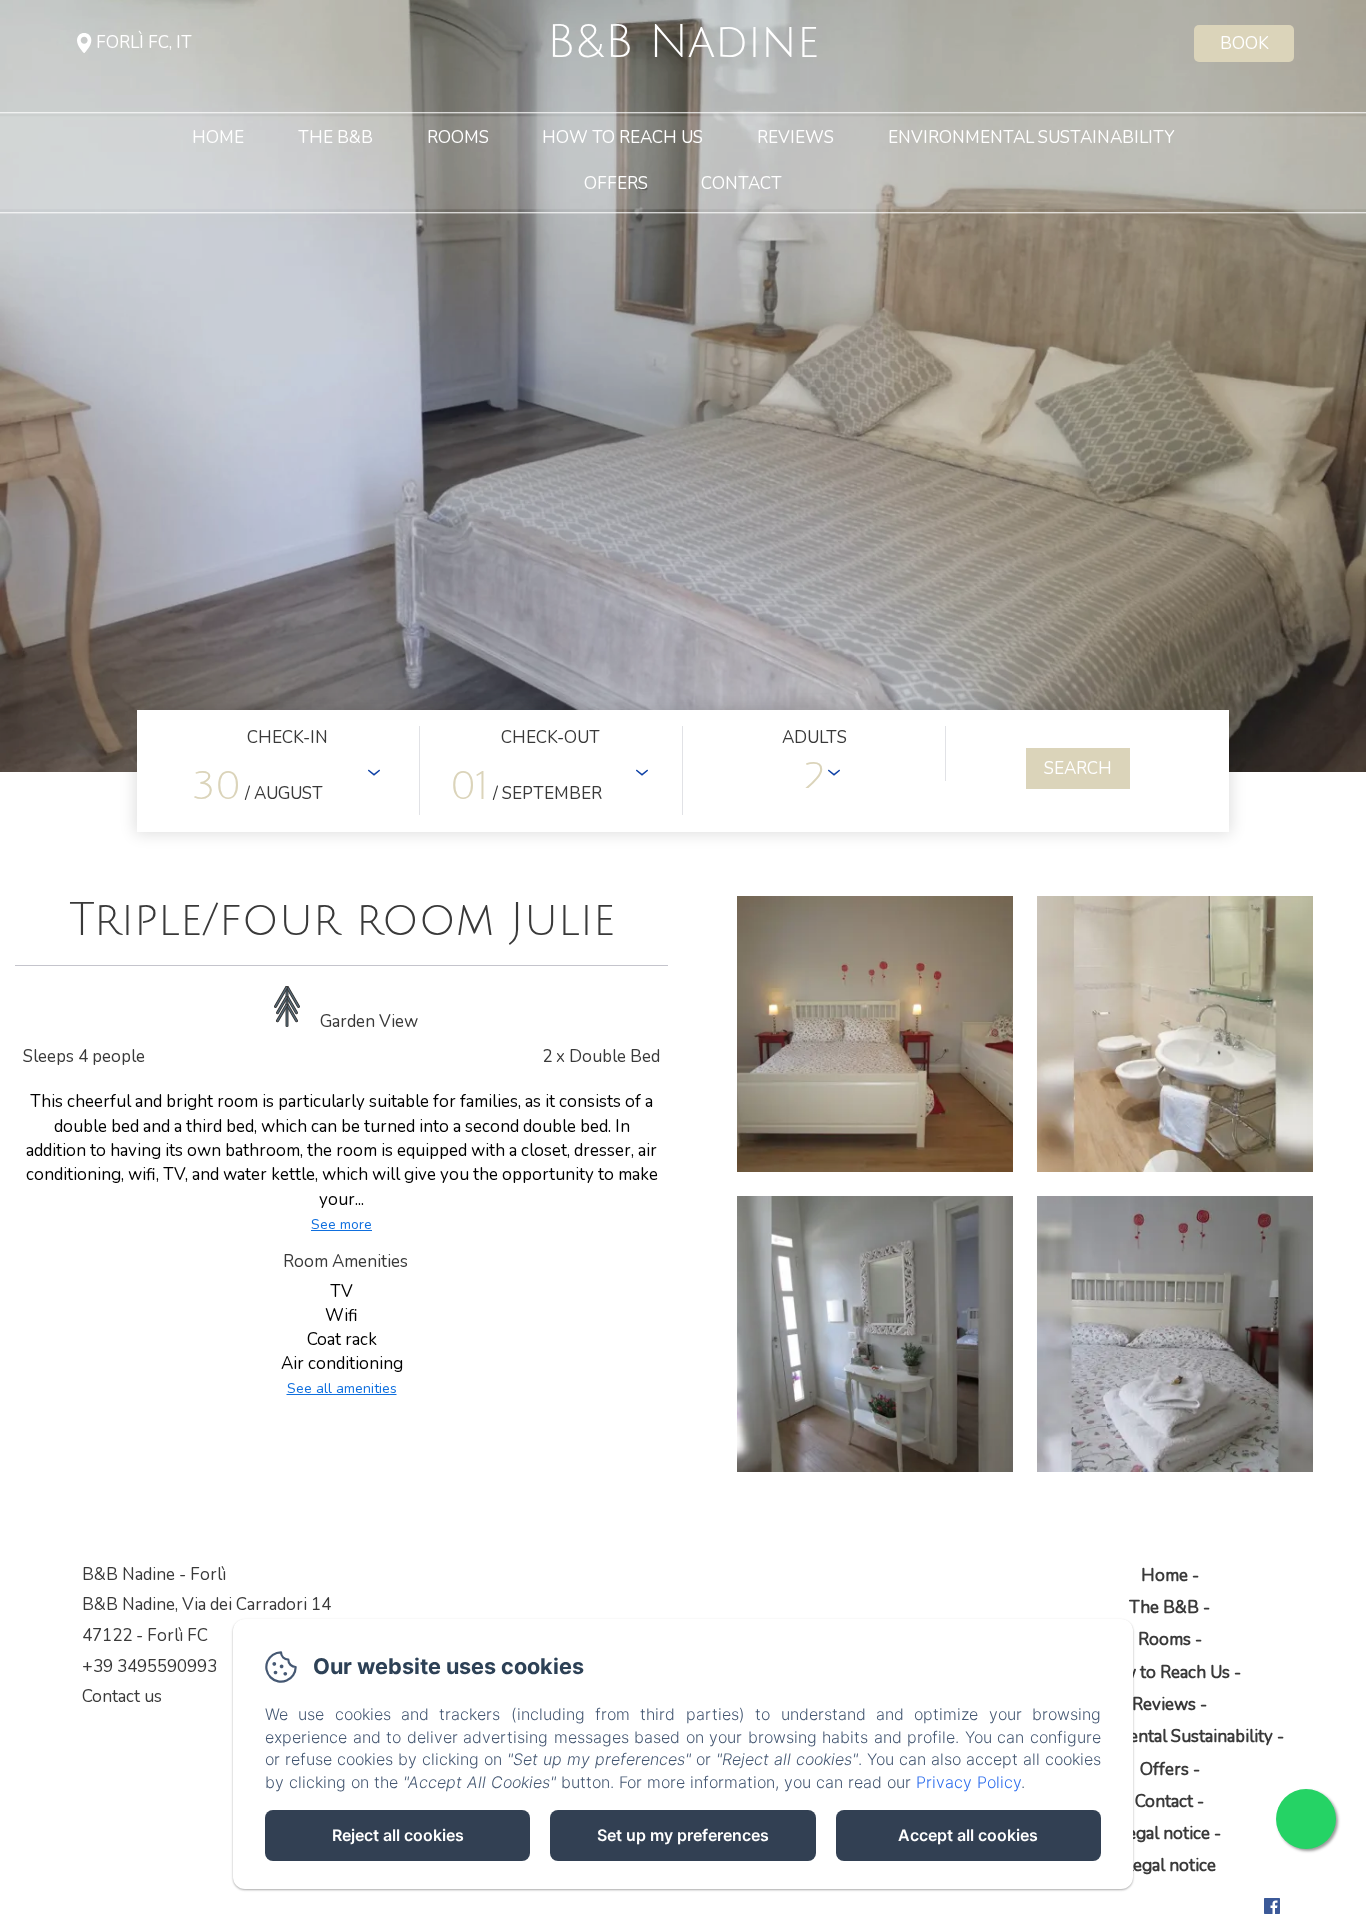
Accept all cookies (968, 1835)
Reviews (795, 138)
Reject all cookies (398, 1835)
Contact (741, 184)
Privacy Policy (968, 1782)
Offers (616, 184)
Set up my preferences (683, 1835)
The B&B (335, 138)
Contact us (122, 1696)
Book (1244, 43)
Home (218, 138)
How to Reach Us (622, 138)
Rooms (458, 138)
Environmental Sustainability (1031, 138)
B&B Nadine (683, 42)
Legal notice (1164, 1833)
